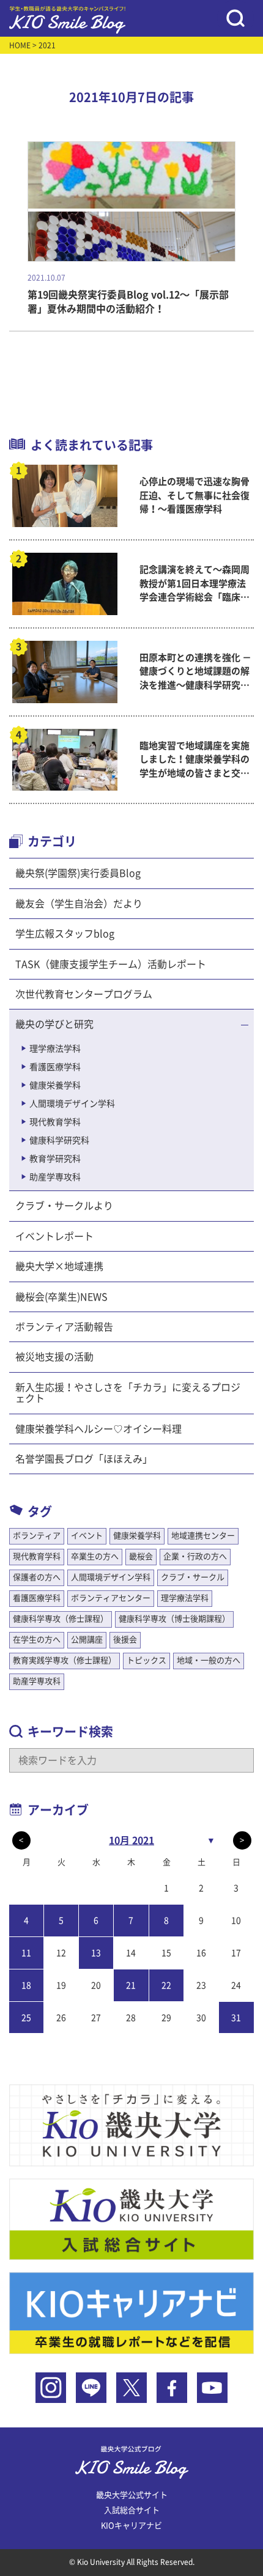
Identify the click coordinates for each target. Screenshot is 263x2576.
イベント (87, 1536)
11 (26, 1953)
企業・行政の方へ (195, 1556)
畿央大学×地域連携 (59, 1266)
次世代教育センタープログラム (84, 994)
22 (166, 1985)
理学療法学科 (55, 1049)
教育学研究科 (55, 1159)
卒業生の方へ (95, 1556)
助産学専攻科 (55, 1177)
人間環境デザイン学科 (72, 1104)
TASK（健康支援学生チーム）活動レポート (111, 964)
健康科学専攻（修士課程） (61, 1619)
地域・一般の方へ (209, 1660)
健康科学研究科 (59, 1140)
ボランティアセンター (111, 1598)
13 (96, 1953)
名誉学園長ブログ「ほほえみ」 (84, 1459)
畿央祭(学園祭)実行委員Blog (78, 873)
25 (26, 2018)
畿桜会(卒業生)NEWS (61, 1297)
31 (236, 2018)
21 (131, 1985)
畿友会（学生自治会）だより (79, 904)
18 (26, 1985)
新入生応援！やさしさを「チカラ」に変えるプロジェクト (128, 1393)
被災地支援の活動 (54, 1357)
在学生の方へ (37, 1640)
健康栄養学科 (55, 1085)
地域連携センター (203, 1536)
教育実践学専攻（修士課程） (65, 1660)
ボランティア (37, 1536)
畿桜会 (141, 1556)
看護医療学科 (55, 1067)
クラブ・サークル (193, 1577)
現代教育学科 (55, 1122)
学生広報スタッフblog (65, 934)
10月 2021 (131, 1840)
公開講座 (87, 1640)
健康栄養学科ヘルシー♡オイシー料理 (98, 1429)
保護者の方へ (37, 1577)
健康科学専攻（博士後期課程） (174, 1619)
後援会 (125, 1640)
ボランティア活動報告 (64, 1327)
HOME (20, 45)
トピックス (146, 1660)
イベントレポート (54, 1236)
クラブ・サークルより (64, 1206)
